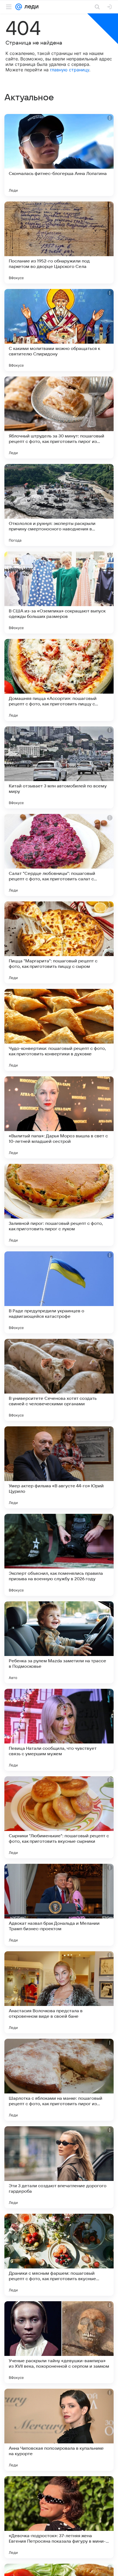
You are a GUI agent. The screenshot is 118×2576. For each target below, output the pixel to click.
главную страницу (70, 70)
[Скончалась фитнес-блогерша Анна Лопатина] (59, 155)
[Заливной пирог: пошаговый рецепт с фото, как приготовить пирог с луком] (59, 1205)
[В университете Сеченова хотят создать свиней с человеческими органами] (59, 1380)
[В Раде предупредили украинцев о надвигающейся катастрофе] (59, 1292)
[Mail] (19, 7)
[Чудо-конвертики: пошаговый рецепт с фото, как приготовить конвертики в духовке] (59, 1030)
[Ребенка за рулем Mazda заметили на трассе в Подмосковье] (59, 1642)
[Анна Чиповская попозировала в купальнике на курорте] (59, 2430)
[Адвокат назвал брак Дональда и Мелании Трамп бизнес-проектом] (59, 1905)
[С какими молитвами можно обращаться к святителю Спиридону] (59, 330)
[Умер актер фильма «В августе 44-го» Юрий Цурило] (59, 1467)
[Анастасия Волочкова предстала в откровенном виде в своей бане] (59, 1992)
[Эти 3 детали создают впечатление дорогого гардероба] (59, 2167)
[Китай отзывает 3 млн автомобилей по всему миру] (59, 767)
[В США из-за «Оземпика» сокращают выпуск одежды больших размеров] (59, 592)
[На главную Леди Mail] (30, 7)
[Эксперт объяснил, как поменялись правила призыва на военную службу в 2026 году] (59, 1555)
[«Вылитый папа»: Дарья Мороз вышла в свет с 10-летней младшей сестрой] (59, 1117)
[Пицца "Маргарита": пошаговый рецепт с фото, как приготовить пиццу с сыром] (59, 942)
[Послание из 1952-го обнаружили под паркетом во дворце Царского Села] (59, 243)
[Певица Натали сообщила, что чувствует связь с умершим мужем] (59, 1730)
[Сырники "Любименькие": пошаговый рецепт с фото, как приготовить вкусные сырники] (59, 1817)
